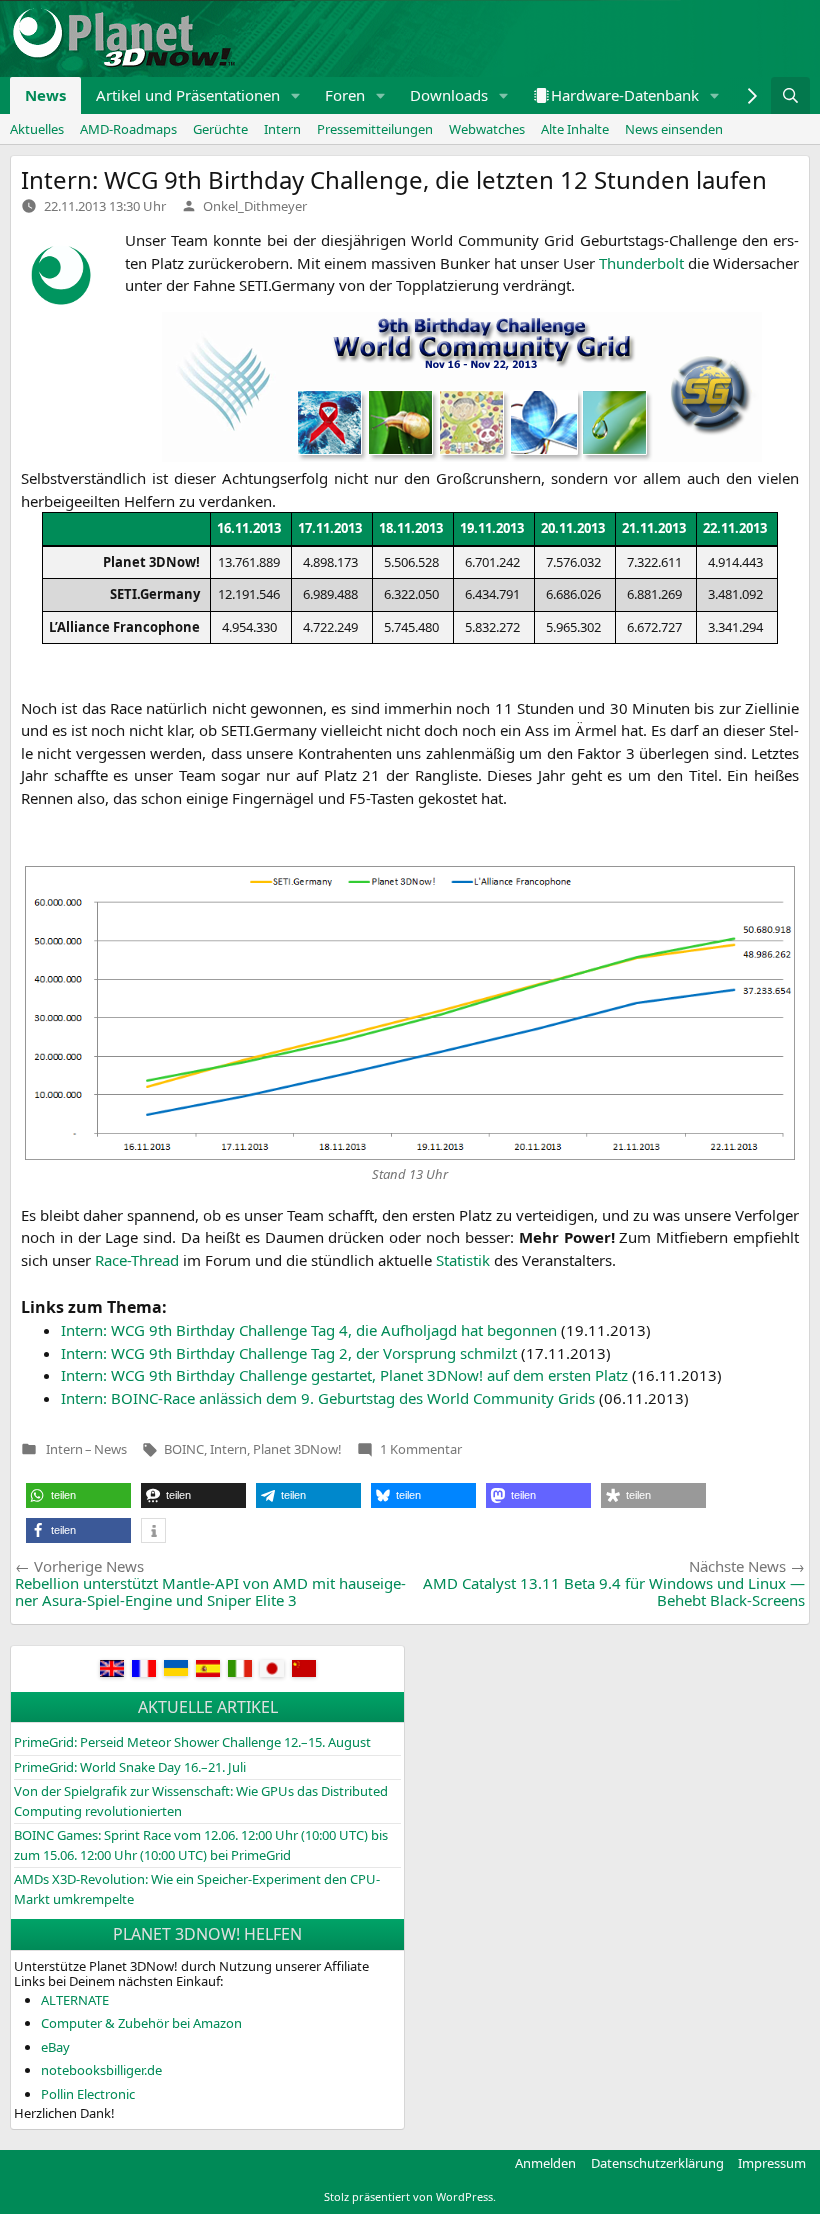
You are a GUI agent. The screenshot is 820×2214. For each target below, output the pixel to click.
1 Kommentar (421, 1449)
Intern (282, 129)
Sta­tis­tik (463, 1260)
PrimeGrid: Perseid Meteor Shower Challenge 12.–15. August (192, 1742)
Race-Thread (137, 1260)
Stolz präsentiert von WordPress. (410, 2196)
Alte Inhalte (575, 129)
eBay (55, 2047)
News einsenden (674, 129)
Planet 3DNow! (297, 1449)
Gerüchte (220, 129)
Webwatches (487, 129)
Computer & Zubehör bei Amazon (141, 2023)
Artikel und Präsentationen (188, 95)
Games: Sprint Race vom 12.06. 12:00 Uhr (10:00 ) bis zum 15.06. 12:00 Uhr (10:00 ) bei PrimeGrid (201, 1845)
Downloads (449, 95)
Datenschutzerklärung (657, 2163)
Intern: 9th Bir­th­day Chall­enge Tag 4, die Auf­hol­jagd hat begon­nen (309, 1330)
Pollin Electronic (88, 2094)
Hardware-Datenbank (625, 95)
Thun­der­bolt (641, 263)
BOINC (184, 1449)
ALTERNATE (75, 2000)
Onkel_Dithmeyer (255, 206)
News (45, 95)
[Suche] (790, 95)
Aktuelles (37, 129)
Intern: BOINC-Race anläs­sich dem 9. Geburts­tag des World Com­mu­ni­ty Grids (328, 1398)
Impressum (772, 2163)
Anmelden (545, 2163)
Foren (345, 95)
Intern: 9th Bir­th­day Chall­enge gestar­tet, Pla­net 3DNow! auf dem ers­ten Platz (344, 1375)
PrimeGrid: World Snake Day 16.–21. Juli (130, 1767)
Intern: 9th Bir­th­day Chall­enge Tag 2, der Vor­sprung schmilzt (289, 1353)
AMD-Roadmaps (128, 129)
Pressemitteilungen (375, 129)
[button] (296, 95)
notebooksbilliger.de (101, 2070)
